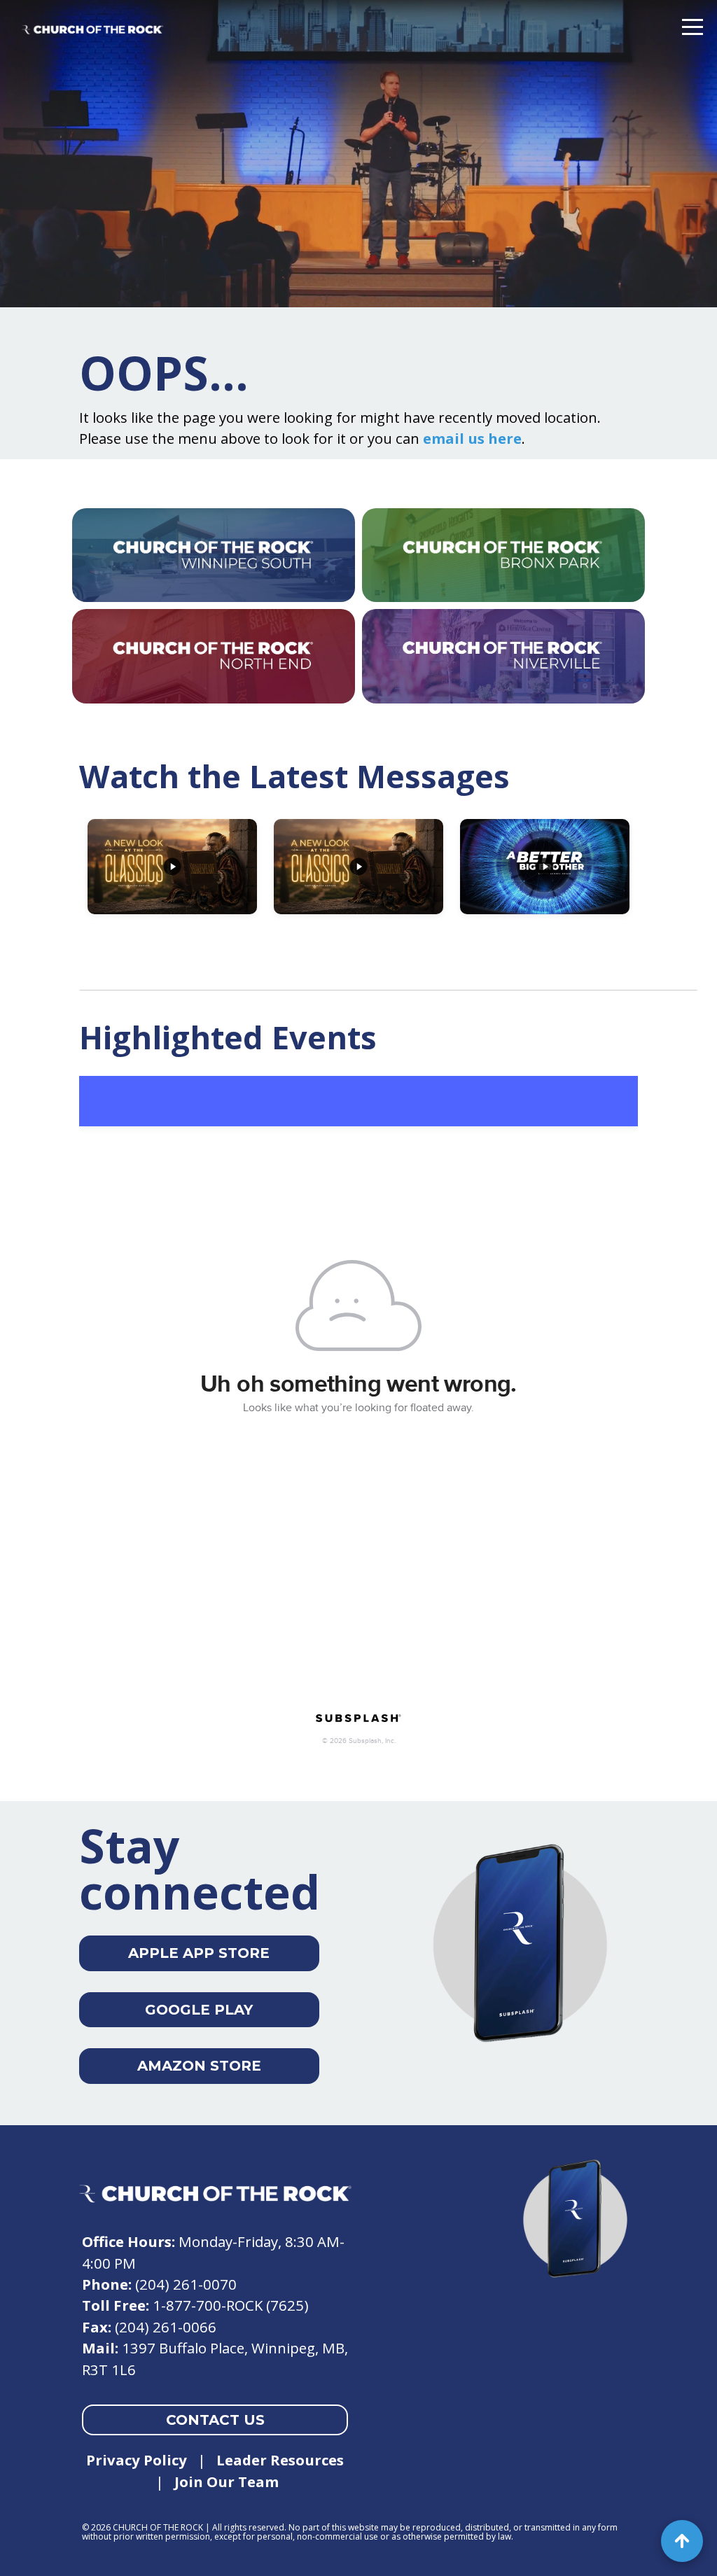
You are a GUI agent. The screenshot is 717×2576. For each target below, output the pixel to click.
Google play (199, 2010)
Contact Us (215, 2420)
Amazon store (199, 2066)
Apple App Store (199, 1953)
